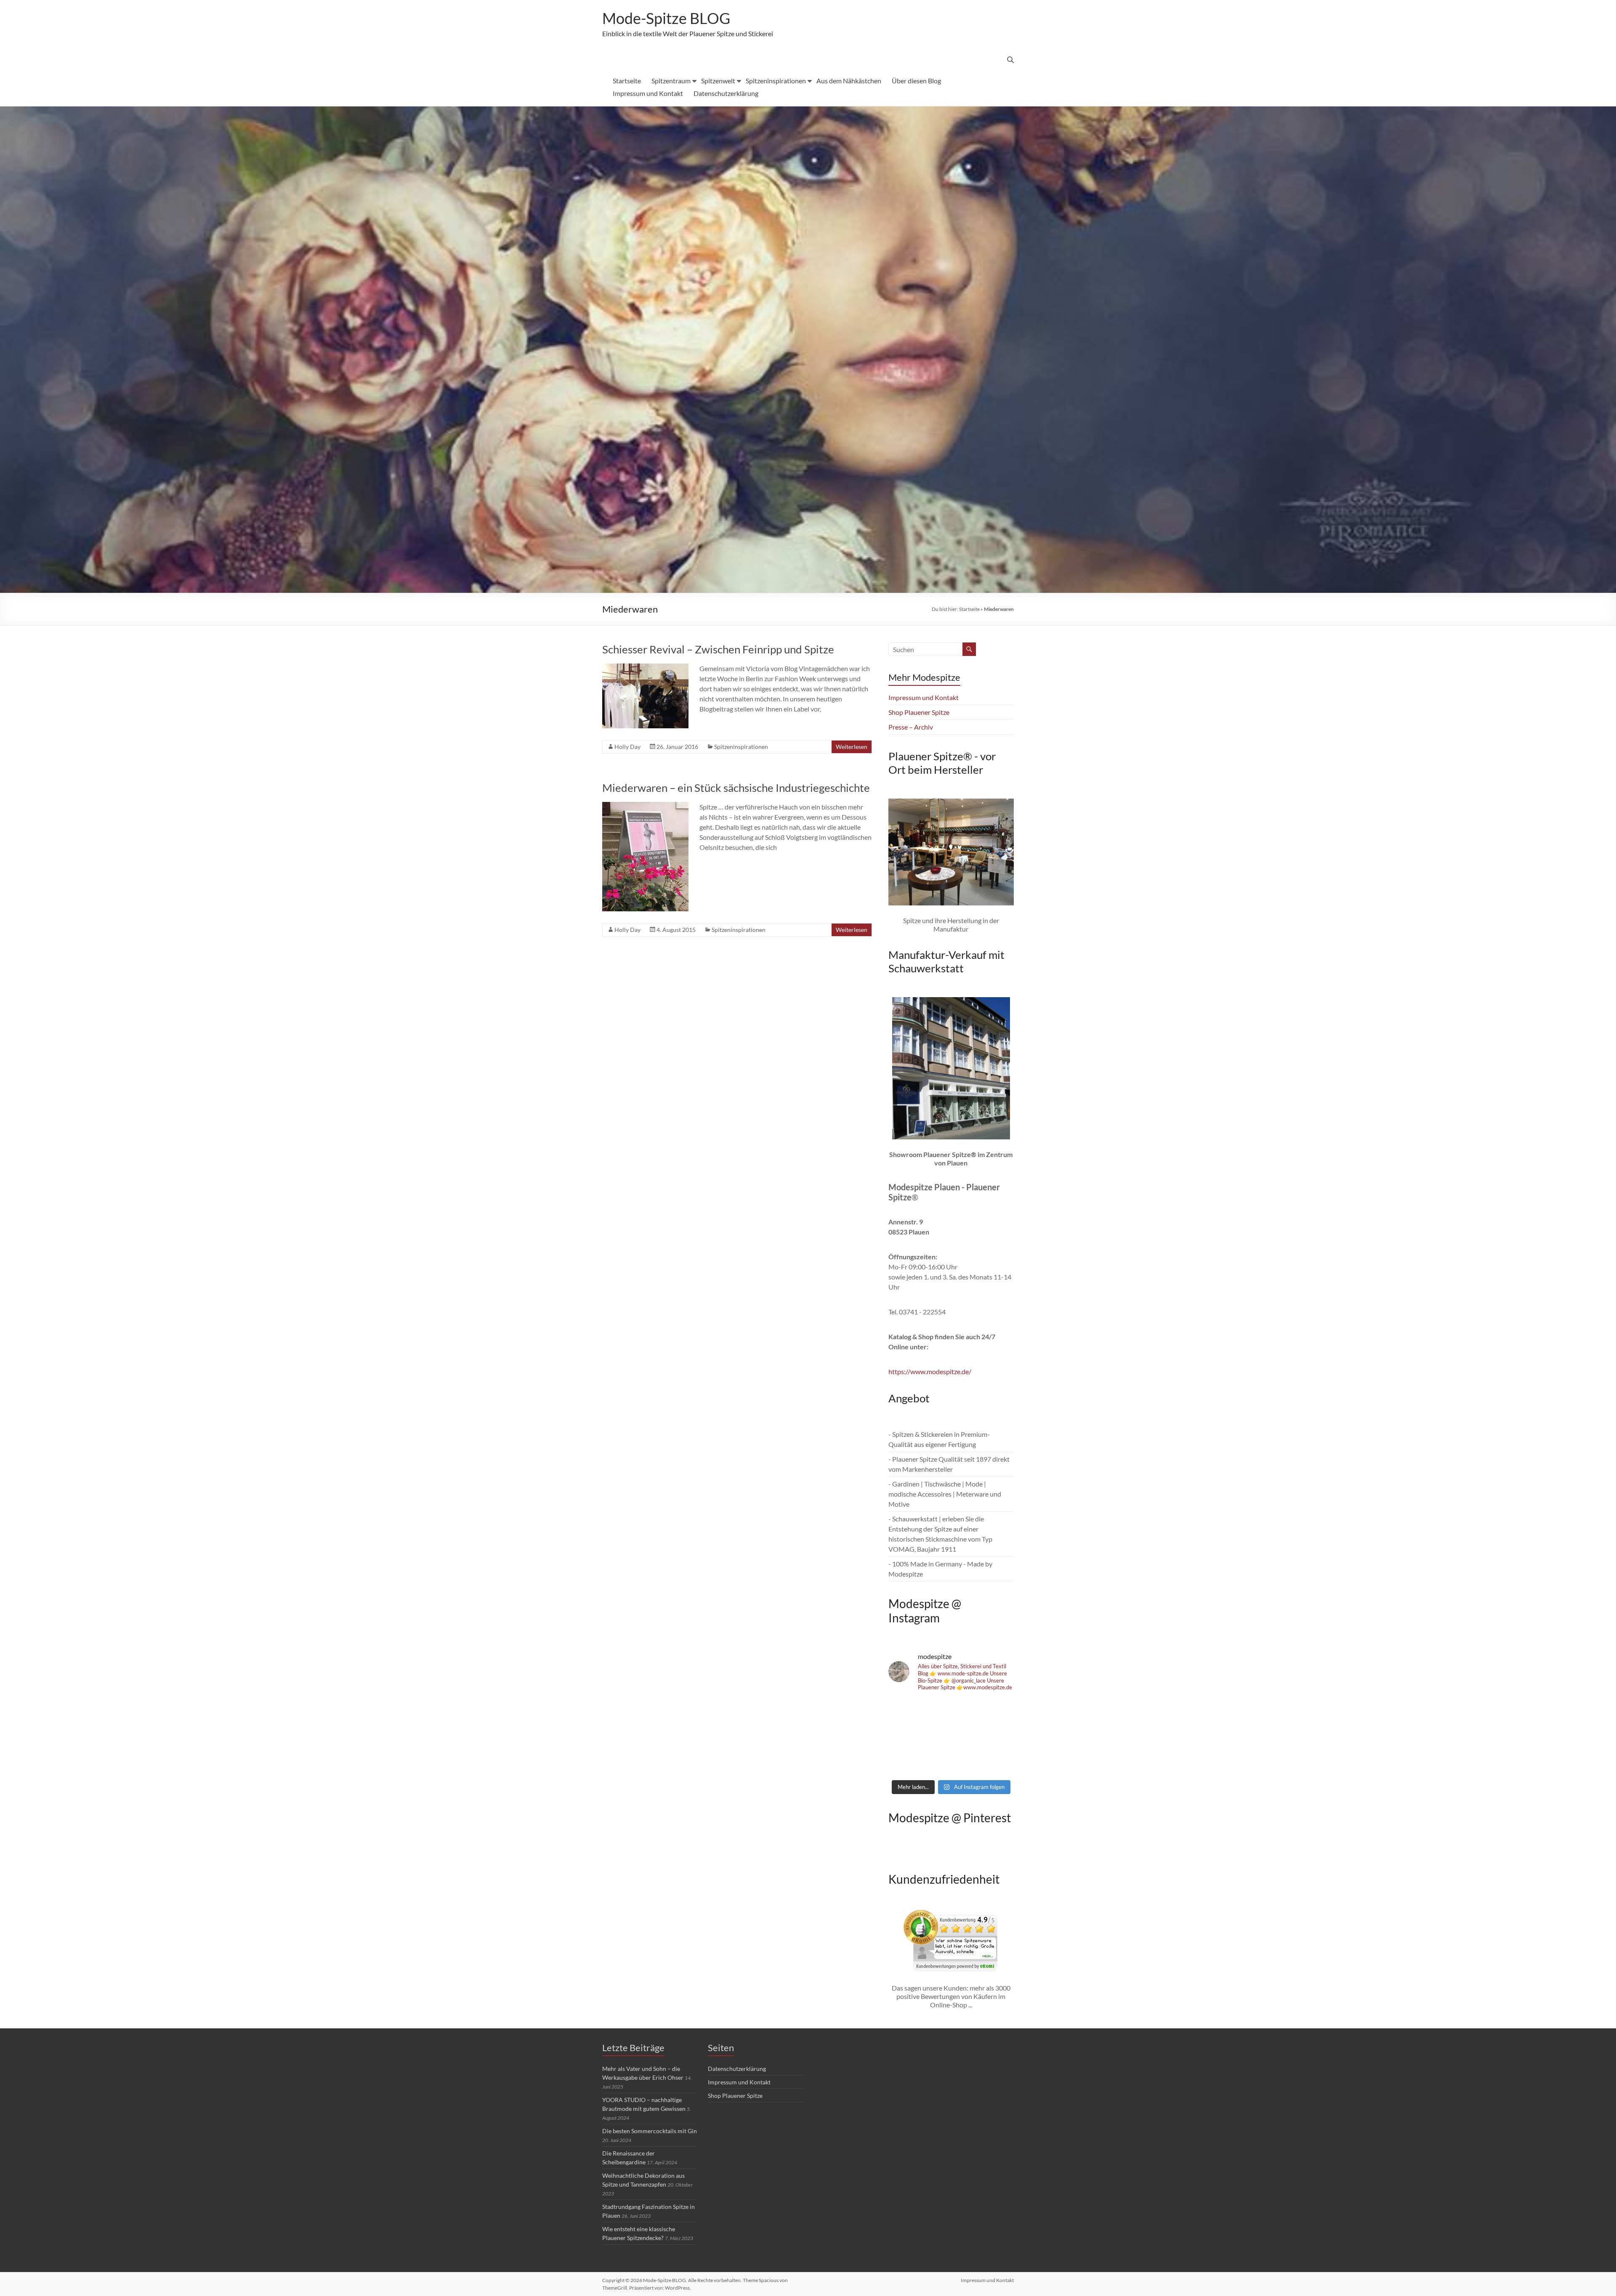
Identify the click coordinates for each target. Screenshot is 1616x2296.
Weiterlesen (852, 747)
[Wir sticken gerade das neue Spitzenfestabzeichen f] (951, 1737)
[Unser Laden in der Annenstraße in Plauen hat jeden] (993, 1737)
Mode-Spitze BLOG (666, 18)
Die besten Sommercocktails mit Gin (650, 2131)
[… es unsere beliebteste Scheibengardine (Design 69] (951, 1762)
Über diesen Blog (916, 81)
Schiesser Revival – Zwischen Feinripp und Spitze (718, 649)
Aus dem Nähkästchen (849, 81)
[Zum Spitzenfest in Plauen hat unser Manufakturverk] (993, 1712)
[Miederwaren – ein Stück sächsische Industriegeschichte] (645, 806)
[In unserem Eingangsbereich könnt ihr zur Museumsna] (951, 1712)
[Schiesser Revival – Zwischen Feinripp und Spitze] (645, 668)
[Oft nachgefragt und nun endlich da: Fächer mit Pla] (909, 1712)
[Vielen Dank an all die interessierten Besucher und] (993, 1762)
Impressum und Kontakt (648, 93)
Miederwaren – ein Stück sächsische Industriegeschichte (736, 788)
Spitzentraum (671, 81)
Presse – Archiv (911, 727)
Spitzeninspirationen (776, 81)
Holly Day (627, 747)
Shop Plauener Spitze (919, 712)
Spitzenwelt (718, 81)
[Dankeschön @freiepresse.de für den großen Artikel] (909, 1737)
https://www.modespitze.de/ (930, 1371)
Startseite (627, 81)
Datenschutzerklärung (726, 93)
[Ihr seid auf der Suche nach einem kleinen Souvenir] (909, 1762)
